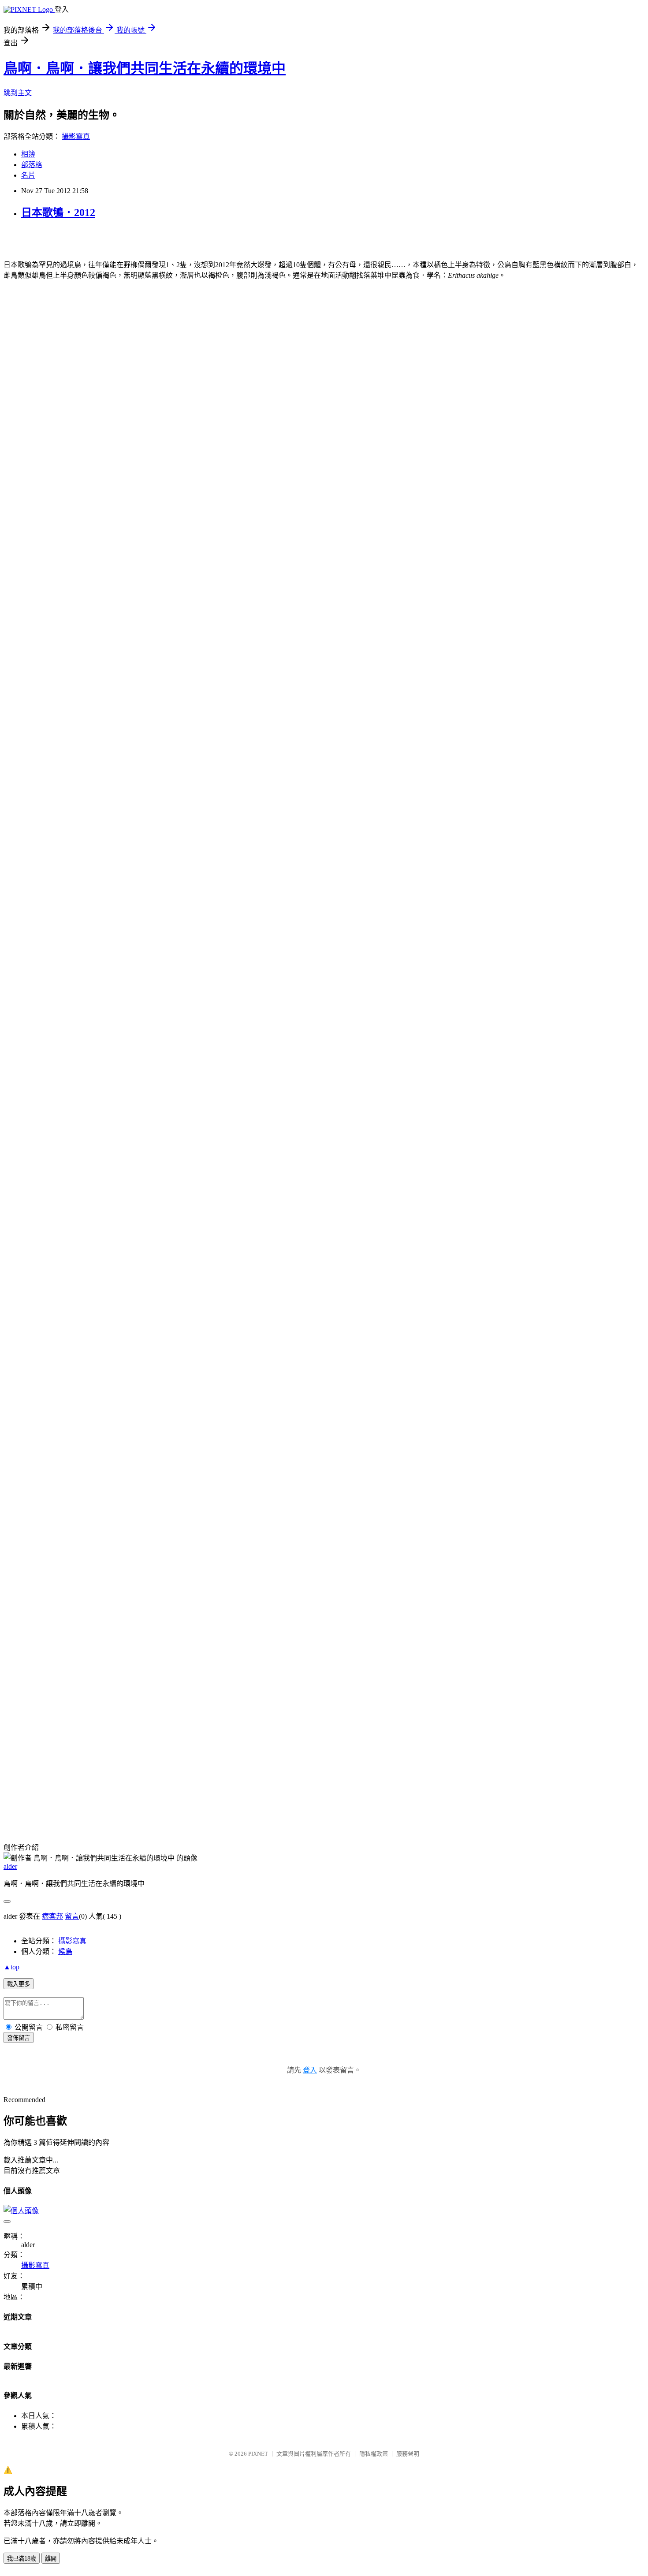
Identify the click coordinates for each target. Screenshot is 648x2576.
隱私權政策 (374, 2454)
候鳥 (65, 1952)
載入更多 (19, 1984)
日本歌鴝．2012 (58, 212)
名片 (28, 175)
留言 (72, 1916)
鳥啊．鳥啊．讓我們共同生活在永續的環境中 (145, 68)
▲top (11, 1967)
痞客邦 (52, 1916)
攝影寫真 (76, 136)
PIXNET (258, 2454)
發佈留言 (19, 2038)
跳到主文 (18, 93)
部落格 (32, 165)
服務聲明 (408, 2454)
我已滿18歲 (22, 2559)
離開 (51, 2559)
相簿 (28, 154)
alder (10, 1866)
